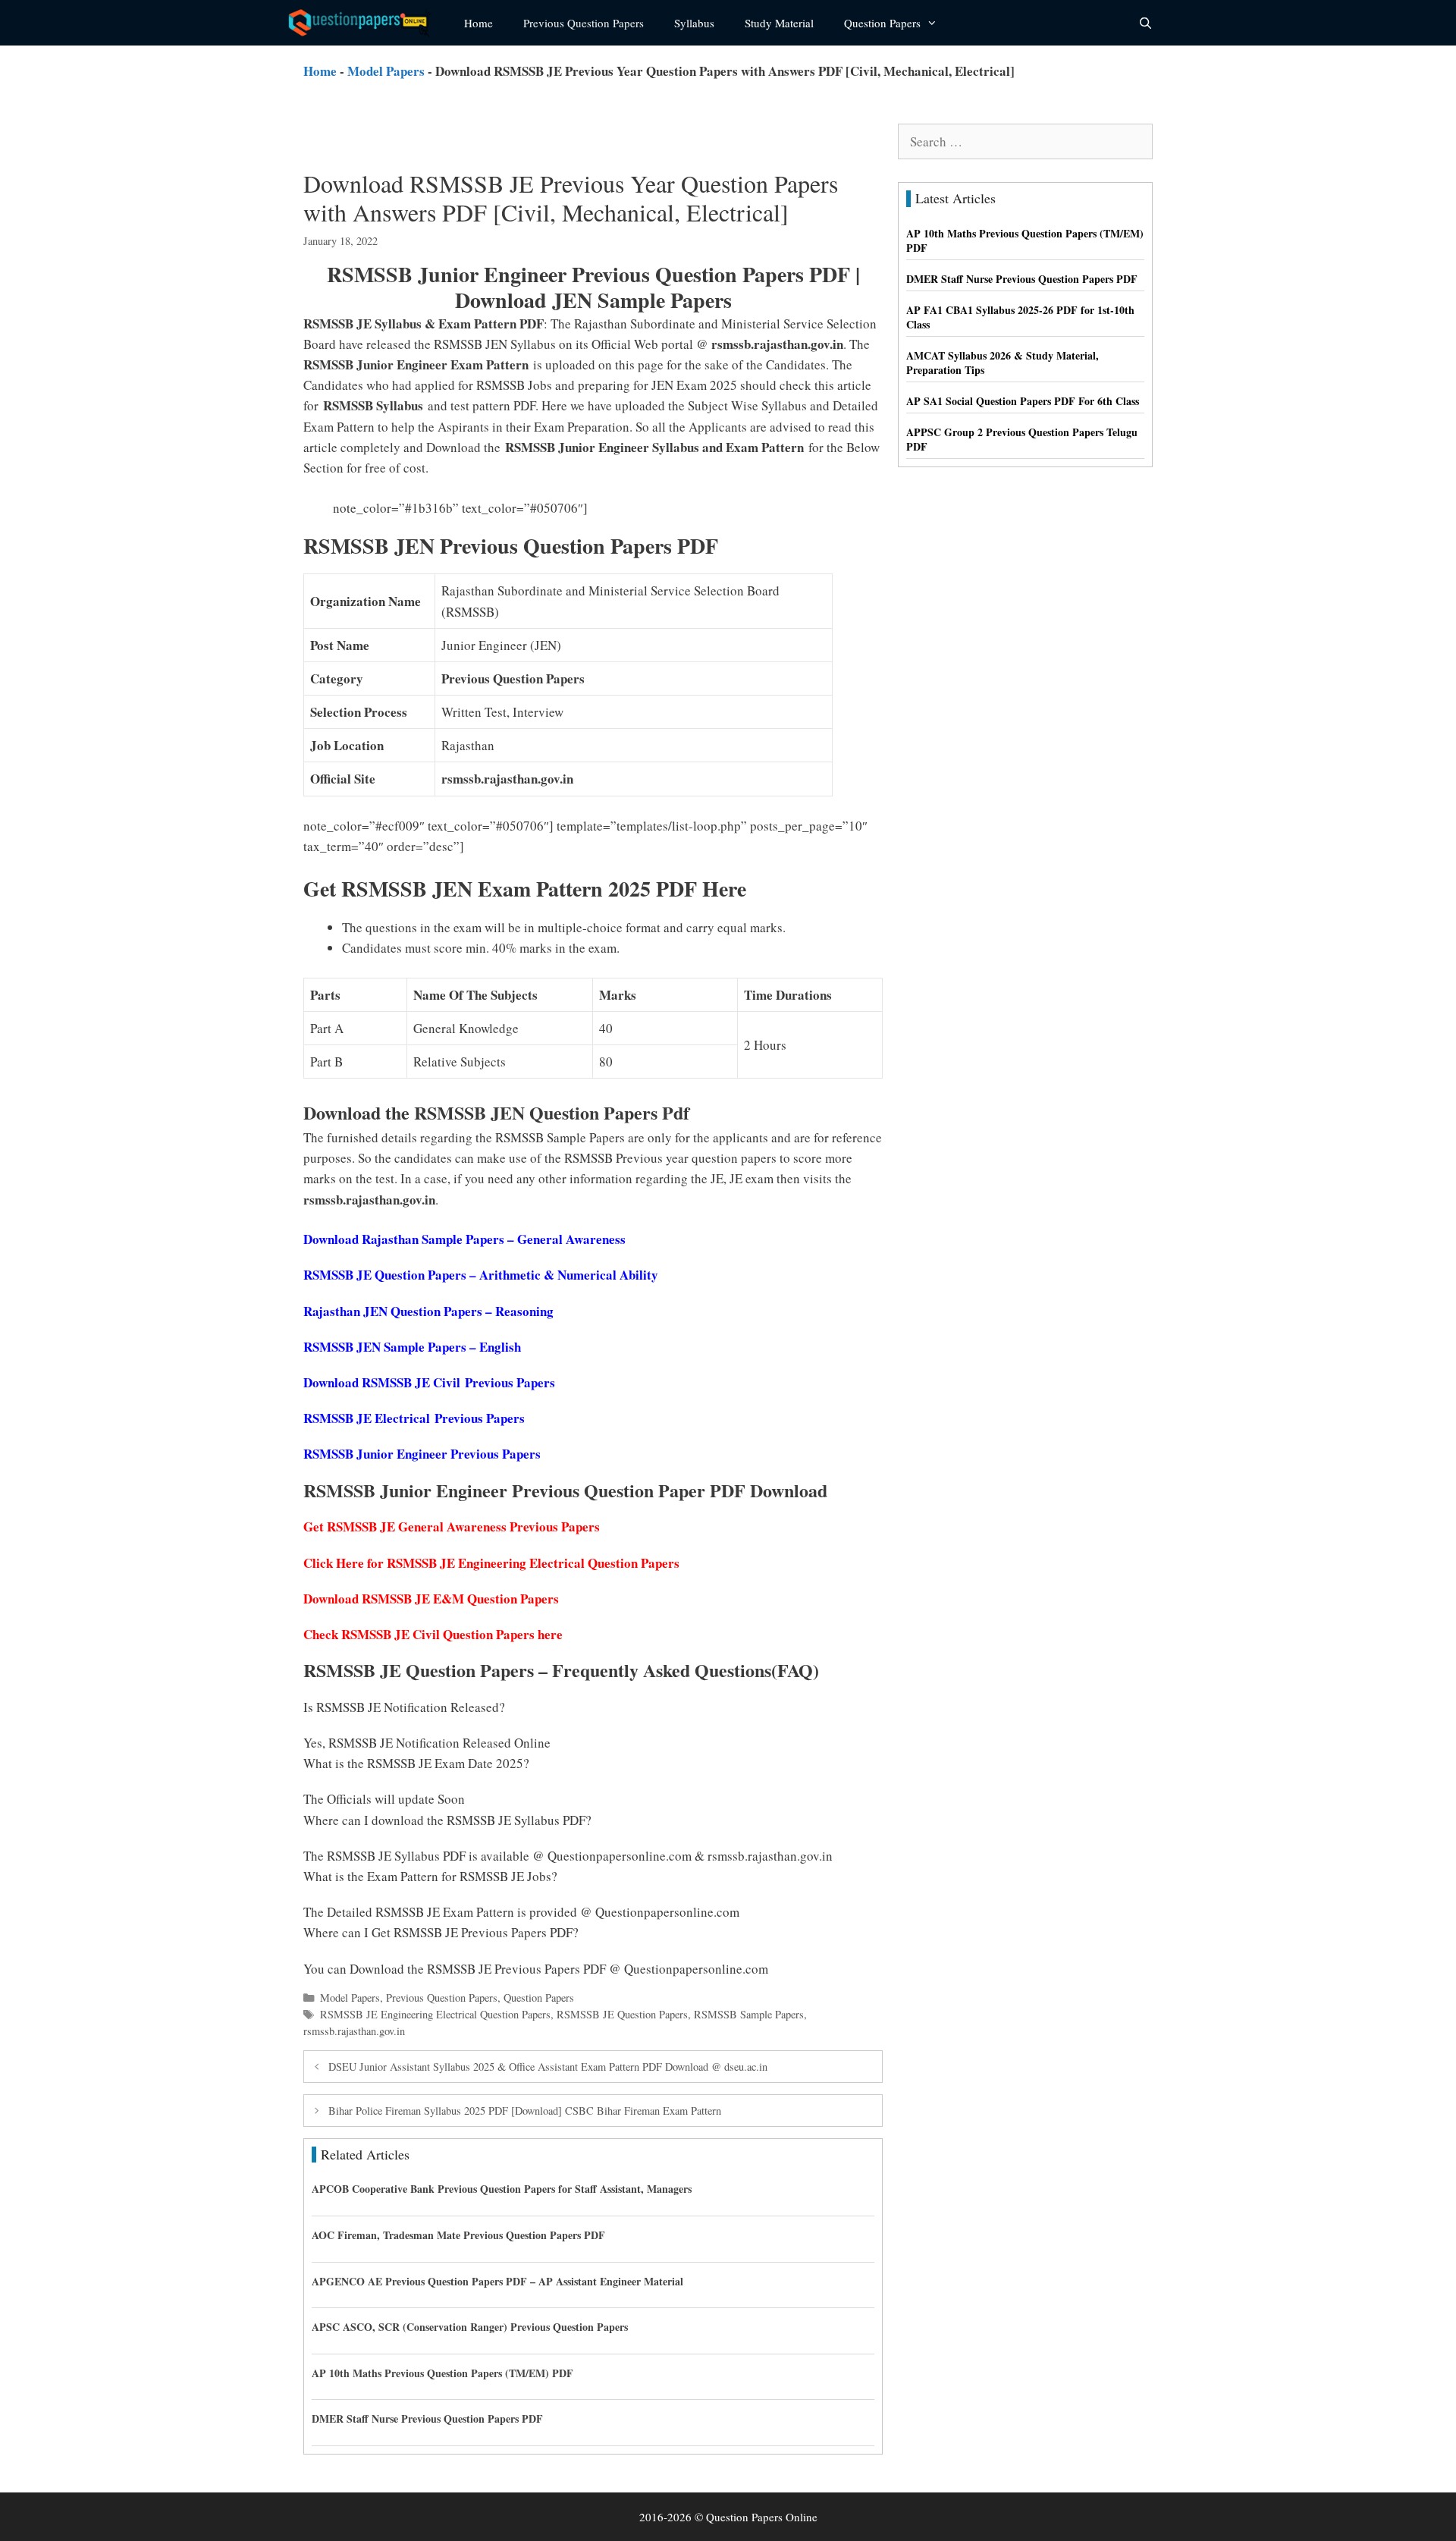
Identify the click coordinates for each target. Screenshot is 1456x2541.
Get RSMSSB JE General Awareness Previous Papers (452, 1526)
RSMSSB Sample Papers (749, 2014)
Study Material (779, 23)
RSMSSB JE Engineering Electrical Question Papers (435, 2014)
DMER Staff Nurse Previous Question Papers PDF (427, 2419)
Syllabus (694, 23)
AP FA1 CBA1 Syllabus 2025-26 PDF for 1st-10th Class (1020, 317)
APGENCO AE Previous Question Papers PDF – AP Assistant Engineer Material (497, 2281)
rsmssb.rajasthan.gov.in (354, 2031)
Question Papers (882, 23)
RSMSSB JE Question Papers (622, 2014)
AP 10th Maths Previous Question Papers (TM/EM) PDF (442, 2373)
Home (479, 23)
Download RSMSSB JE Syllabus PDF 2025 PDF (721, 508)
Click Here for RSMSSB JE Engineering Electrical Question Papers (491, 1563)
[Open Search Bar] (1145, 23)
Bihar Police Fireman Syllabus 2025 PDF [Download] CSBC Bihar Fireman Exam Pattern (525, 2111)
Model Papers (386, 71)
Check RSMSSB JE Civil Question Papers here (433, 1634)
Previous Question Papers (584, 23)
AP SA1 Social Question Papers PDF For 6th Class (1023, 401)
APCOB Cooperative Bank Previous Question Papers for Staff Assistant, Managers (502, 2189)
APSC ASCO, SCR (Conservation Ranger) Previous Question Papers (470, 2327)
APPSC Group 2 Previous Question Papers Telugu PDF (1022, 440)
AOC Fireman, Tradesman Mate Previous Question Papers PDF (458, 2235)
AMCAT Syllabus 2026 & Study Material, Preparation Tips (1003, 363)
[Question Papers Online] (365, 23)
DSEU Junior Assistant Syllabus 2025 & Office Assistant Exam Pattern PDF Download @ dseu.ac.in (548, 2067)
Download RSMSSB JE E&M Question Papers (431, 1599)
